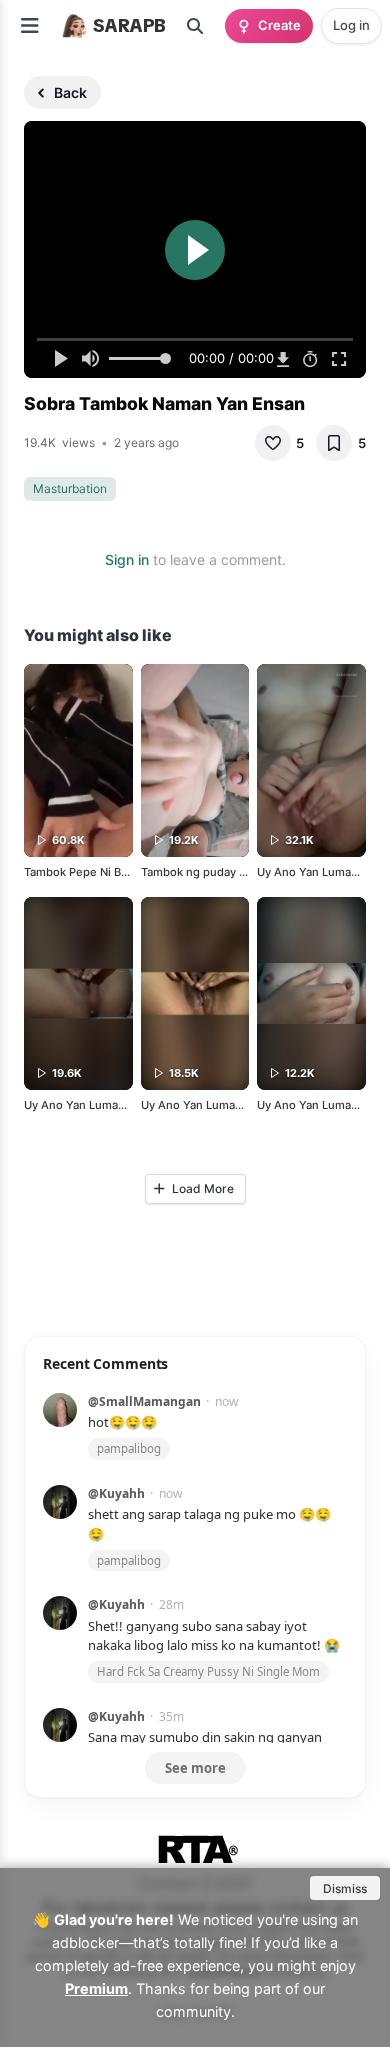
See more (195, 1768)
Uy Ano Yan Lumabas (80, 1105)
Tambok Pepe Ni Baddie (87, 872)
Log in (351, 25)
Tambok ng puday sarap (204, 872)
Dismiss (345, 1888)
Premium (96, 1988)
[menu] (30, 26)
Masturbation (70, 488)
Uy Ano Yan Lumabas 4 (318, 872)
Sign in (127, 559)
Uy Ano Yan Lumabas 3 (318, 1105)
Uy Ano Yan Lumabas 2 (202, 1105)
